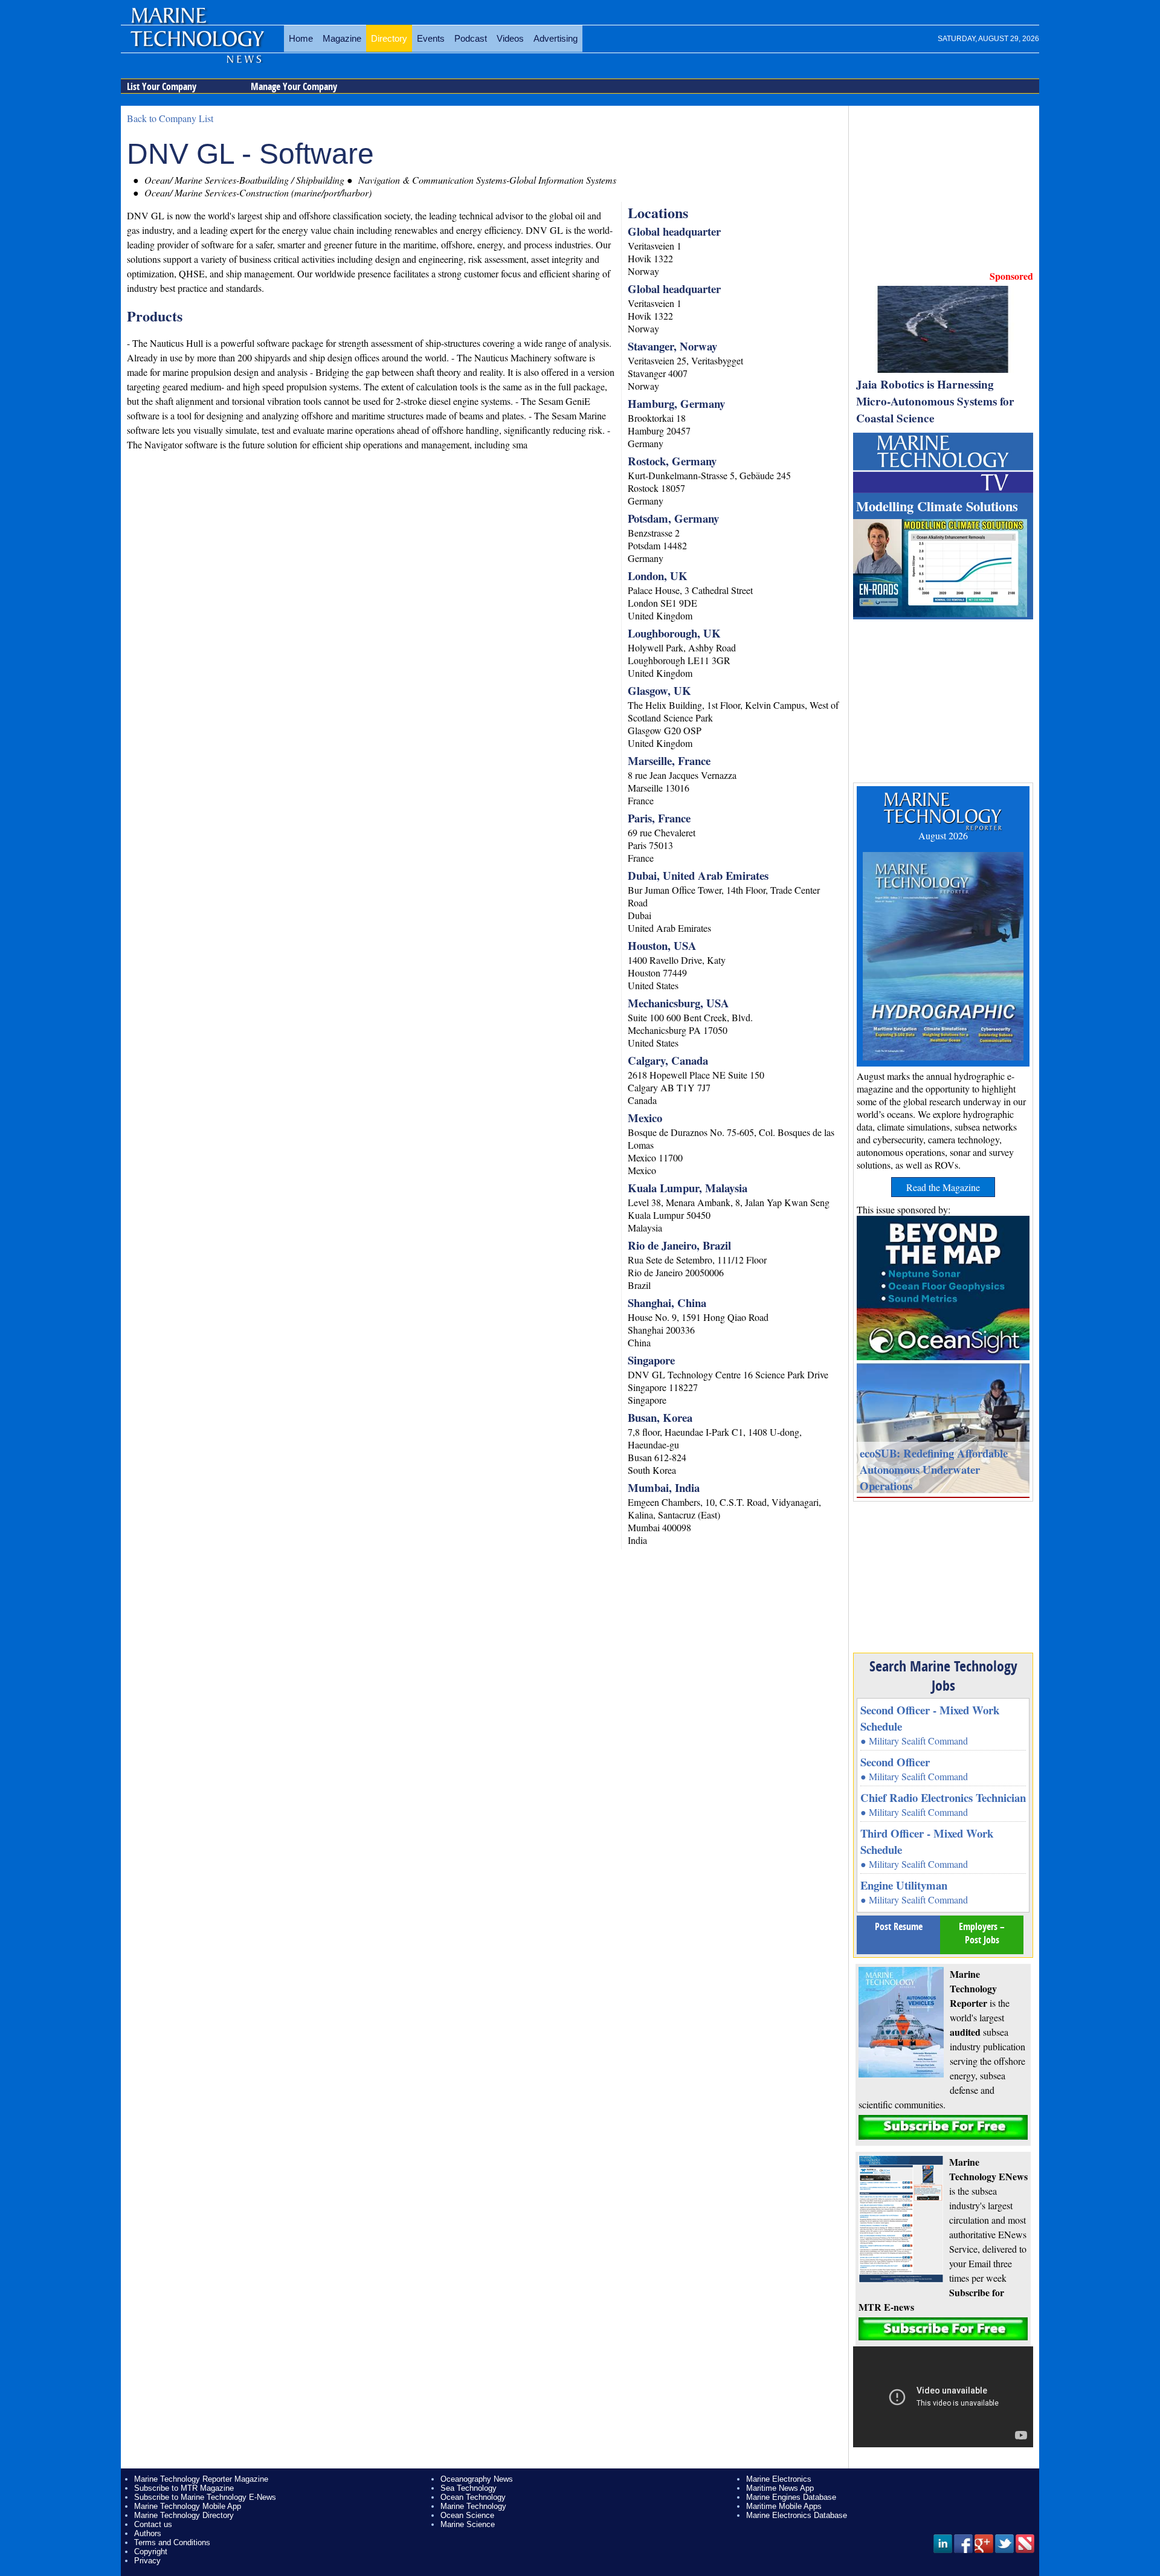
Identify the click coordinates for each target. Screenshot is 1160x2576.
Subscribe (943, 2127)
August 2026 (943, 835)
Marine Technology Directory (184, 2515)
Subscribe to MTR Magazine (184, 2488)
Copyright (151, 2552)
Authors (148, 2533)
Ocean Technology (473, 2497)
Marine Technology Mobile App (188, 2506)
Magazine (342, 38)
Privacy (147, 2561)
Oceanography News (477, 2479)
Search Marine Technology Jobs (943, 1676)
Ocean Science (467, 2515)
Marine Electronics (779, 2479)
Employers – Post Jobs (982, 1933)
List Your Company (162, 86)
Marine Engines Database (791, 2497)
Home (301, 38)
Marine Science (468, 2524)
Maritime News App (780, 2488)
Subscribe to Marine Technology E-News (205, 2497)
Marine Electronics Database (797, 2515)
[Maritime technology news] (196, 45)
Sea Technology (469, 2488)
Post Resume (899, 1926)
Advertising (556, 38)
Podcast (471, 38)
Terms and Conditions (172, 2542)
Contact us (153, 2524)
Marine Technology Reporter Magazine (201, 2479)
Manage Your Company (294, 86)
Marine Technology (473, 2506)
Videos (510, 38)
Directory (389, 38)
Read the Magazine (943, 1187)
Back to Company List (170, 118)
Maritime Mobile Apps (784, 2506)
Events (431, 38)
